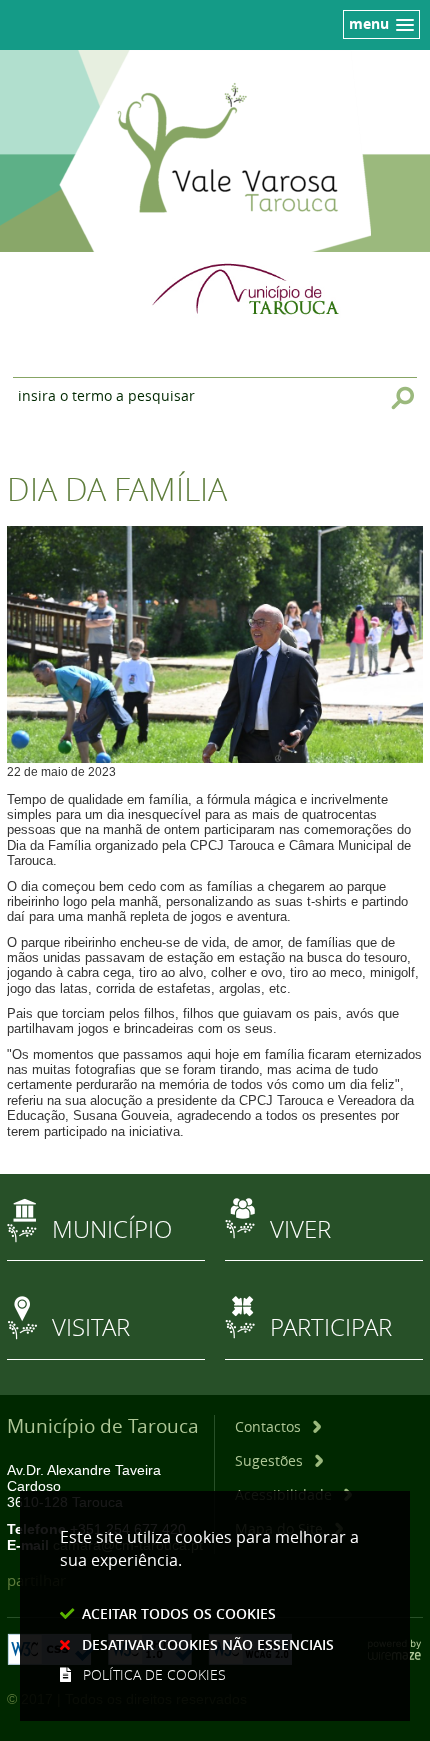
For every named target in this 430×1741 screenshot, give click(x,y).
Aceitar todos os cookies (179, 1613)
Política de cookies (154, 1674)
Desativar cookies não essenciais (208, 1644)
